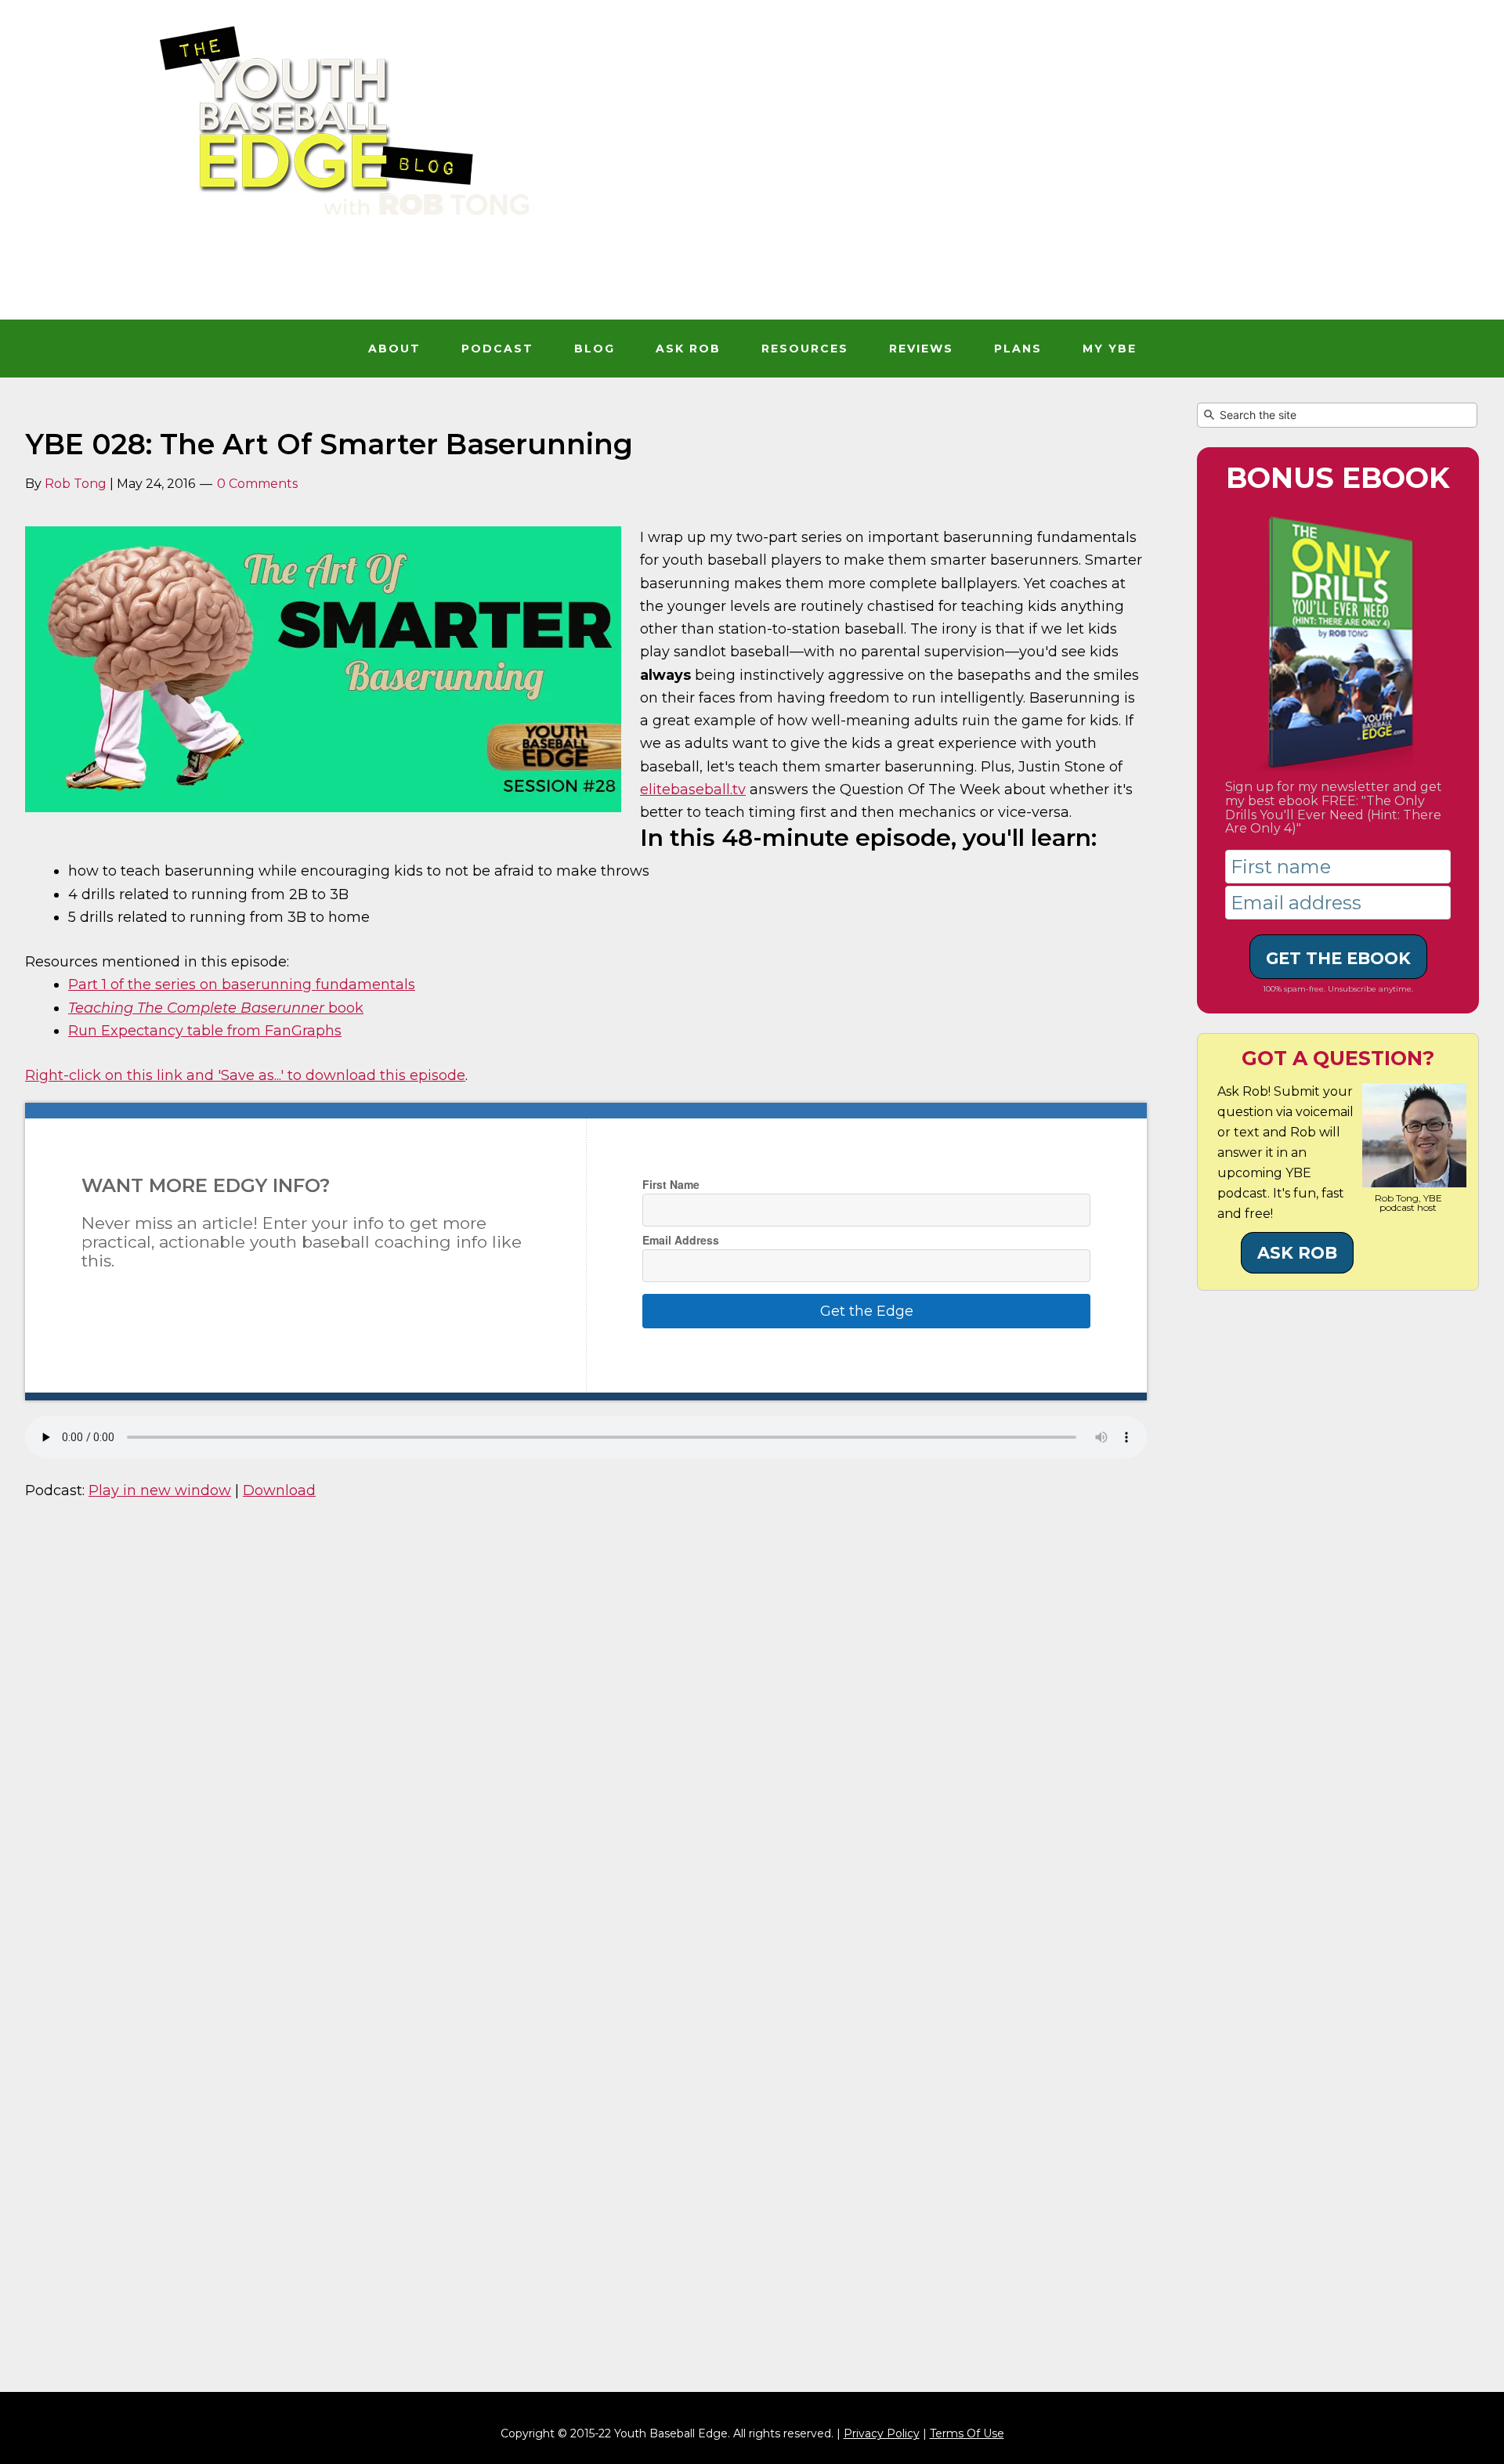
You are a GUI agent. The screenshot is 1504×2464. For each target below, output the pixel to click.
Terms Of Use (967, 2433)
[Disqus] (586, 1735)
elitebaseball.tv (693, 789)
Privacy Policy (882, 2433)
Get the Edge (867, 1311)
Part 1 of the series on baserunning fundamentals (242, 985)
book (216, 1008)
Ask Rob (1297, 1253)
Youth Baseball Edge (752, 179)
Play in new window (160, 1490)
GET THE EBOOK (1338, 958)
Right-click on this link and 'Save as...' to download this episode (245, 1075)
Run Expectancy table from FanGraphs (205, 1031)
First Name (671, 1184)
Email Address (681, 1240)
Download (279, 1490)
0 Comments (257, 484)
